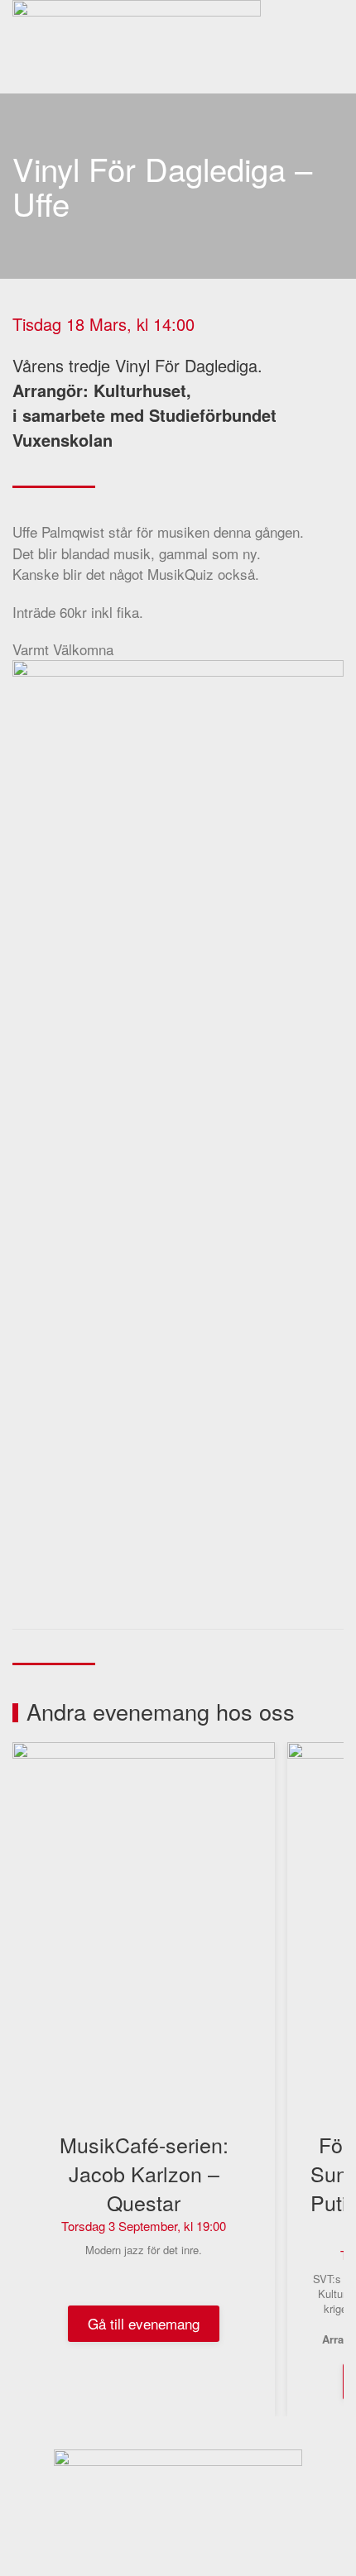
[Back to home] (140, 47)
